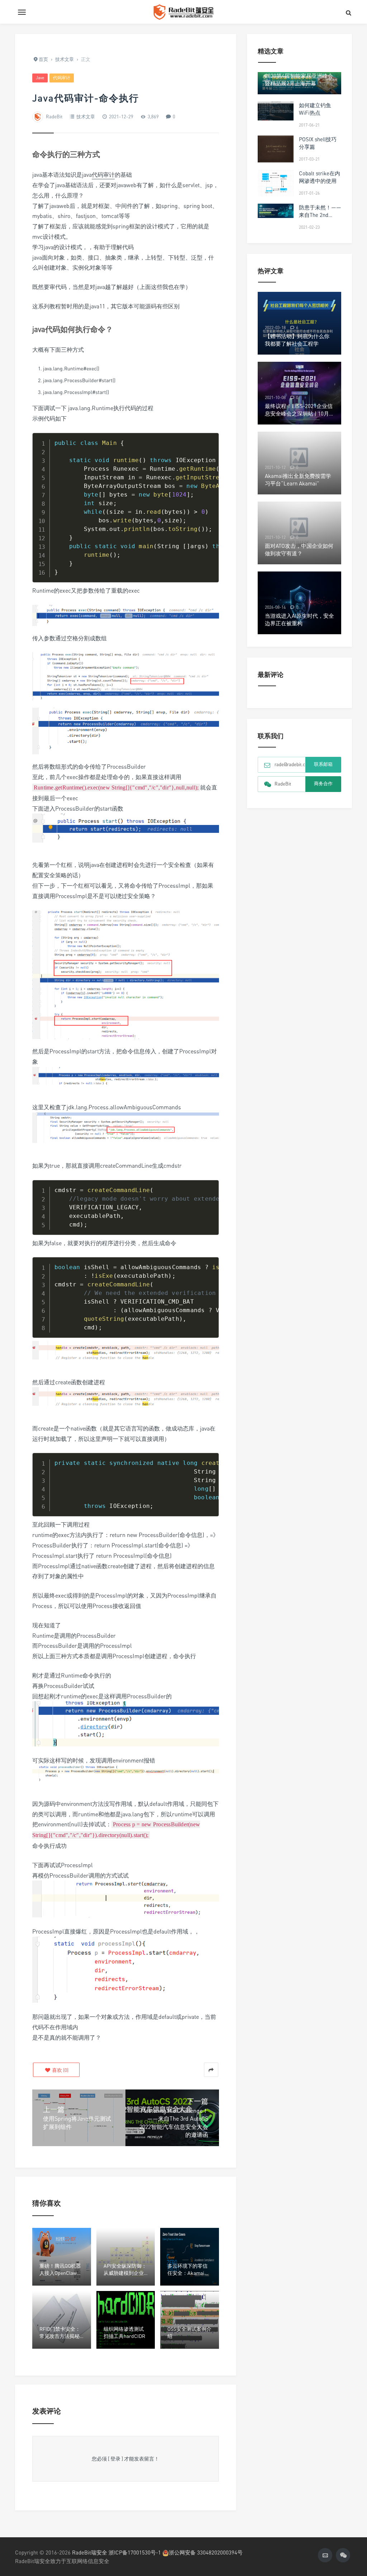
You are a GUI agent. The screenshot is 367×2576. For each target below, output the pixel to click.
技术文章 (86, 117)
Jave (40, 78)
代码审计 (62, 78)
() (60, 2070)
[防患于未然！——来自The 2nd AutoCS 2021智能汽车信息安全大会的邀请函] (276, 211)
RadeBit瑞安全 (90, 2552)
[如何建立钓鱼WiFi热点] (276, 111)
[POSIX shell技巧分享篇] (276, 149)
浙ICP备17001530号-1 (135, 2552)
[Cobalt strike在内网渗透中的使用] (276, 183)
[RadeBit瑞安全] (183, 12)
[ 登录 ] (115, 2459)
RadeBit (54, 117)
